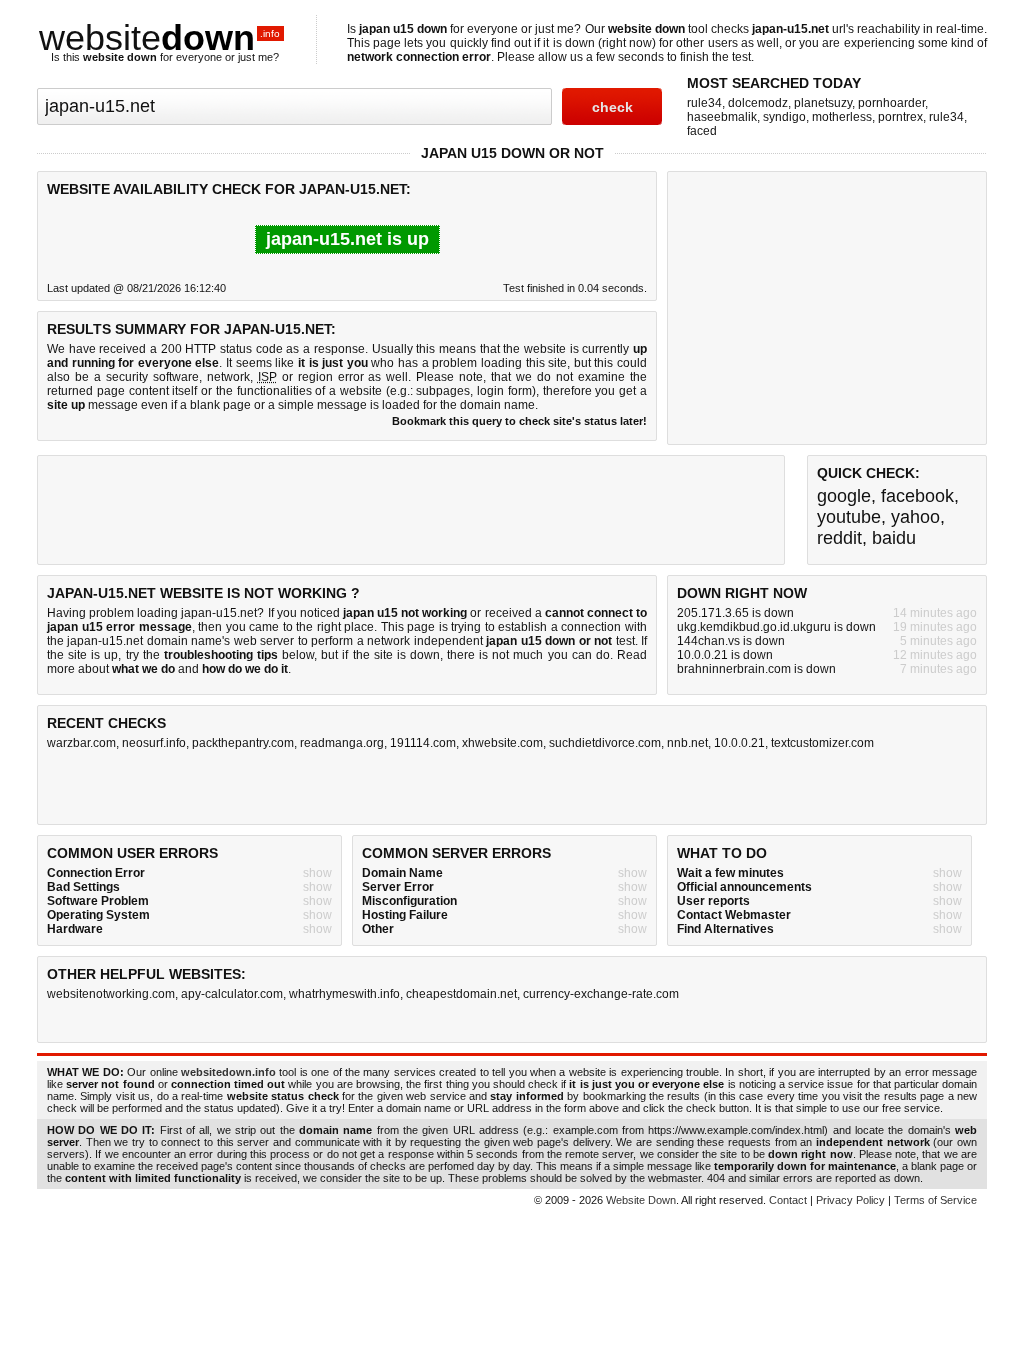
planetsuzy (823, 103)
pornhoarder (891, 103)
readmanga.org (342, 743)
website (159, 37)
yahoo (915, 517)
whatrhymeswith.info (344, 994)
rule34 (704, 103)
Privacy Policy (850, 1200)
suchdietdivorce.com (605, 743)
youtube (849, 517)
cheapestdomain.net (461, 994)
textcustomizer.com (822, 743)
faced (702, 131)
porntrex (900, 117)
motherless (842, 117)
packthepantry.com (243, 743)
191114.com (423, 743)
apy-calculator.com (232, 994)
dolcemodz (758, 103)
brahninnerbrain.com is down (756, 669)
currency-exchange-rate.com (601, 994)
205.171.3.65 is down (735, 613)
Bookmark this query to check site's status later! (519, 421)
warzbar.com (81, 743)
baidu (894, 538)
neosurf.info (154, 743)
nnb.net (687, 743)
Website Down (641, 1200)
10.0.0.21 (739, 743)
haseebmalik (722, 117)
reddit (839, 538)
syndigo (784, 117)
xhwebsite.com (502, 743)
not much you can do (551, 655)
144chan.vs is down (731, 641)
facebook (917, 496)
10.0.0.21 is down (725, 655)
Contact (788, 1200)
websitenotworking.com (111, 994)
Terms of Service (935, 1200)
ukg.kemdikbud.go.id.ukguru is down (776, 627)
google (844, 496)
